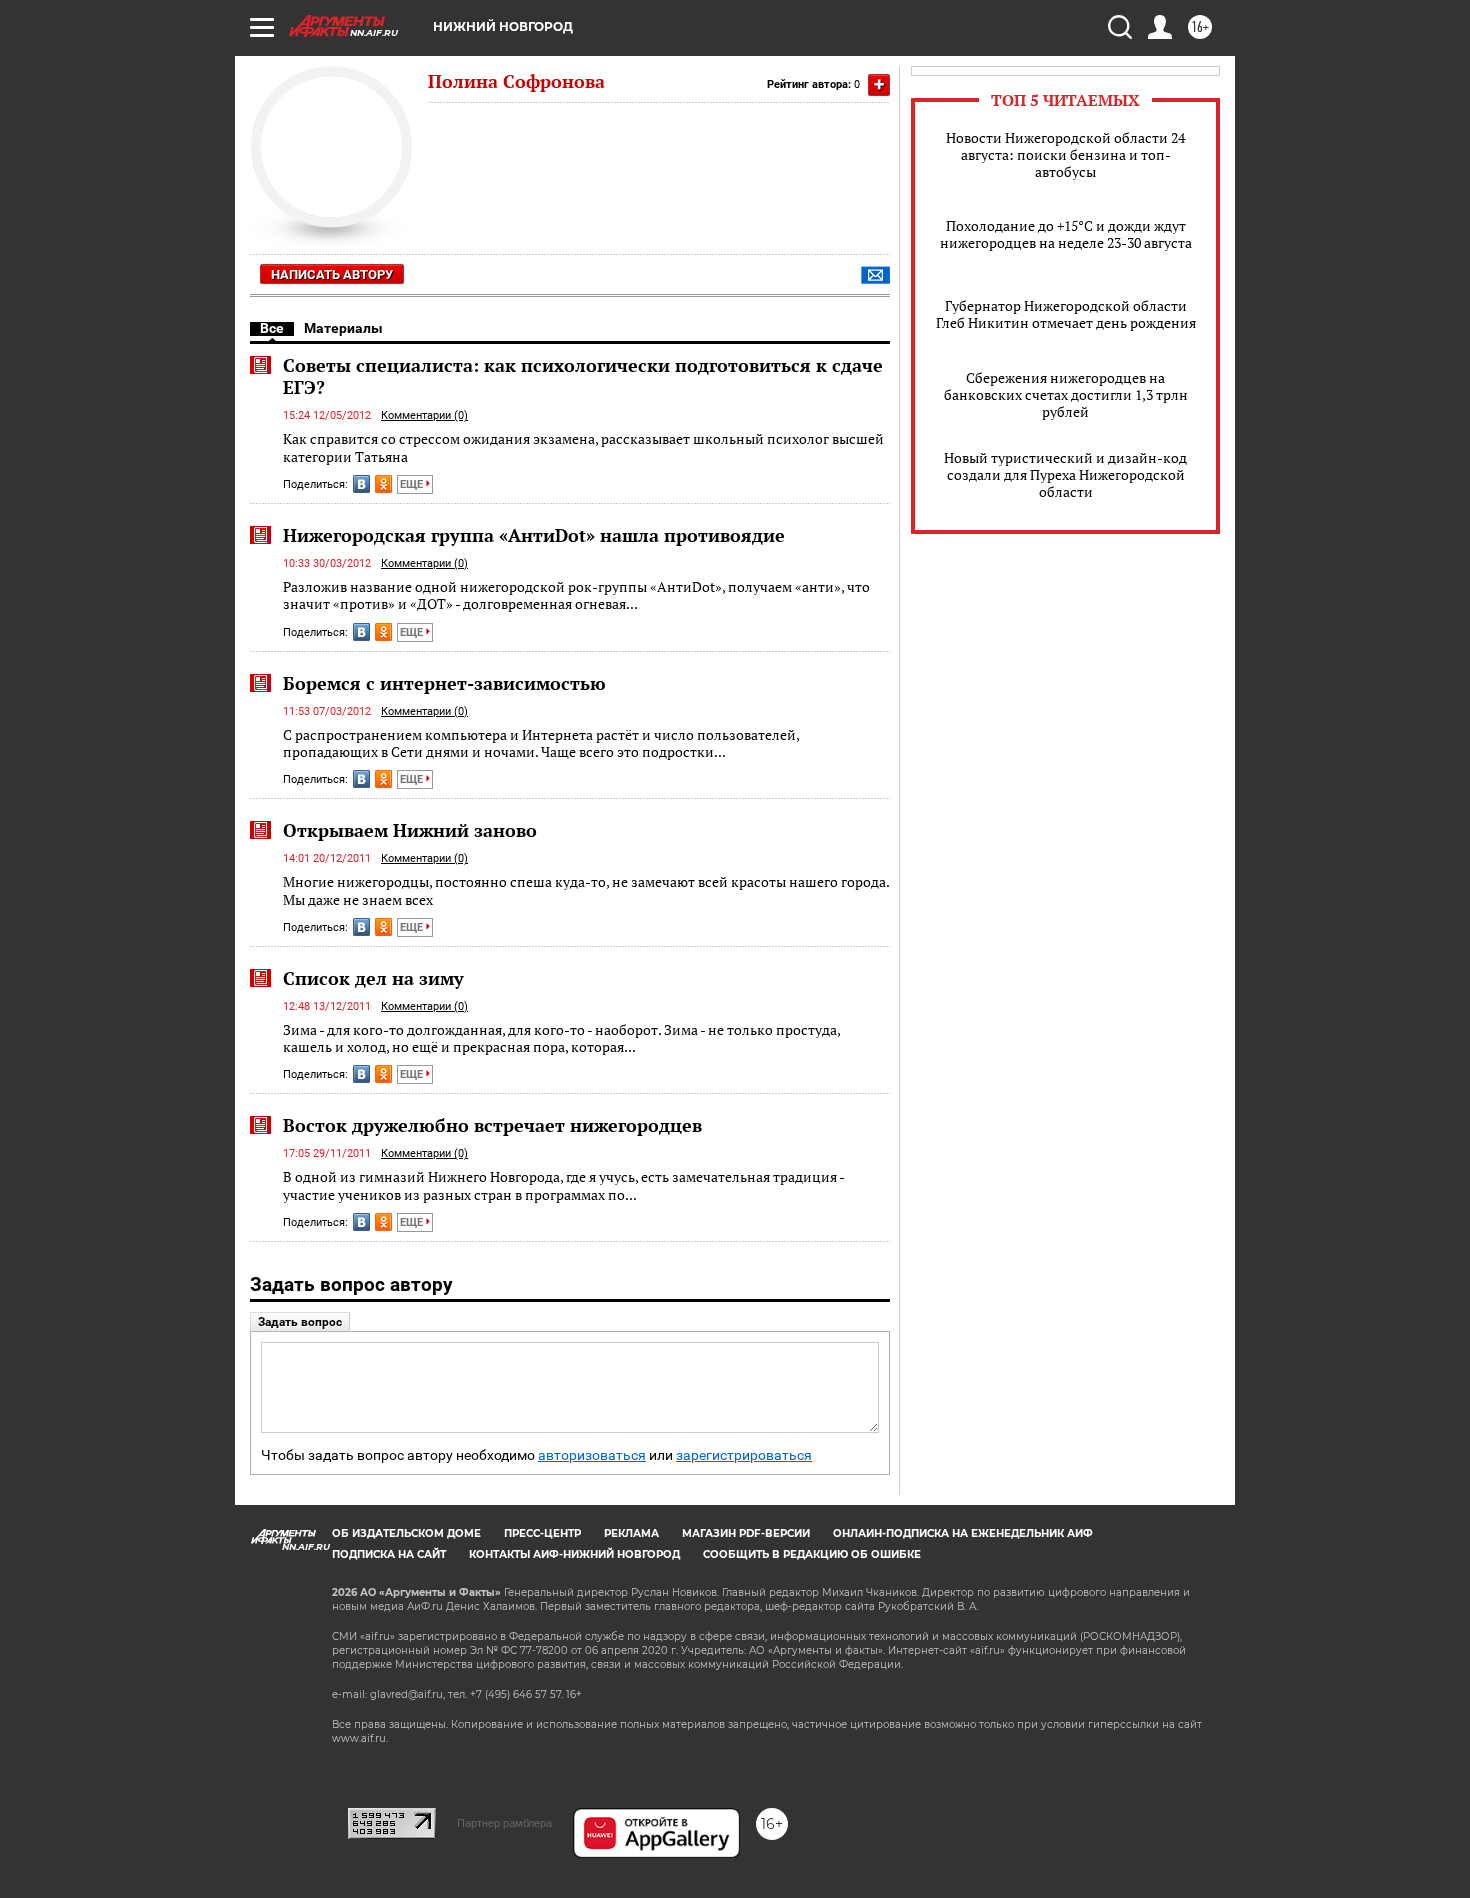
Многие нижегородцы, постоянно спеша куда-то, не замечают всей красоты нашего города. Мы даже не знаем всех (586, 890)
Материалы (343, 328)
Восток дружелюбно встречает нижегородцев (492, 1125)
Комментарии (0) (424, 415)
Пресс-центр (542, 1533)
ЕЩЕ (413, 484)
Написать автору (332, 274)
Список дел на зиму (373, 978)
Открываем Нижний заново (410, 830)
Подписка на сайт (389, 1554)
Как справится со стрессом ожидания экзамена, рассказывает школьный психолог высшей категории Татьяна (583, 447)
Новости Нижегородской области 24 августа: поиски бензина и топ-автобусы (1065, 154)
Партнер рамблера (504, 1823)
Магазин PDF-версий (746, 1533)
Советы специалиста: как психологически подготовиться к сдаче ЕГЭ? (583, 376)
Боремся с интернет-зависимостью (444, 683)
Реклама (631, 1533)
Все (272, 328)
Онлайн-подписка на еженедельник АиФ (963, 1533)
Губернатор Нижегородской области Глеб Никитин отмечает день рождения (1066, 314)
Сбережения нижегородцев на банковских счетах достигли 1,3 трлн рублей (1066, 394)
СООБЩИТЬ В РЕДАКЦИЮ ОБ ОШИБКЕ (812, 1554)
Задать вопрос (300, 1322)
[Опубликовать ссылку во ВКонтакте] (361, 484)
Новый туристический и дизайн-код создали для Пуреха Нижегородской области (1065, 474)
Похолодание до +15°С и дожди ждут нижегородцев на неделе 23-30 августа (1066, 234)
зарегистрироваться (744, 1455)
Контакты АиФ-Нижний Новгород (574, 1554)
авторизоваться (592, 1455)
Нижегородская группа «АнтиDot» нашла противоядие (534, 535)
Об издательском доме (406, 1533)
